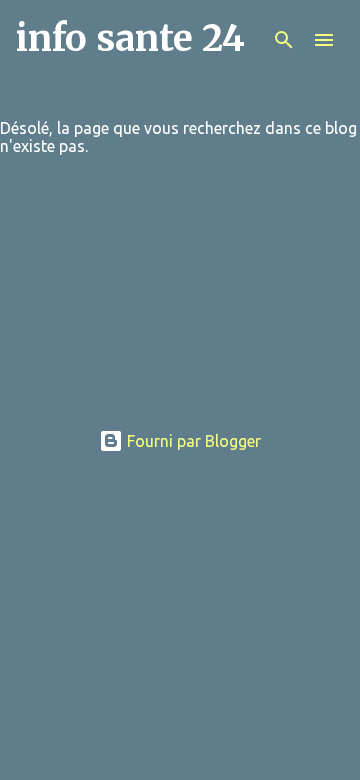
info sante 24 (130, 38)
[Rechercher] (284, 40)
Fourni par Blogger (192, 441)
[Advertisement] (180, 300)
